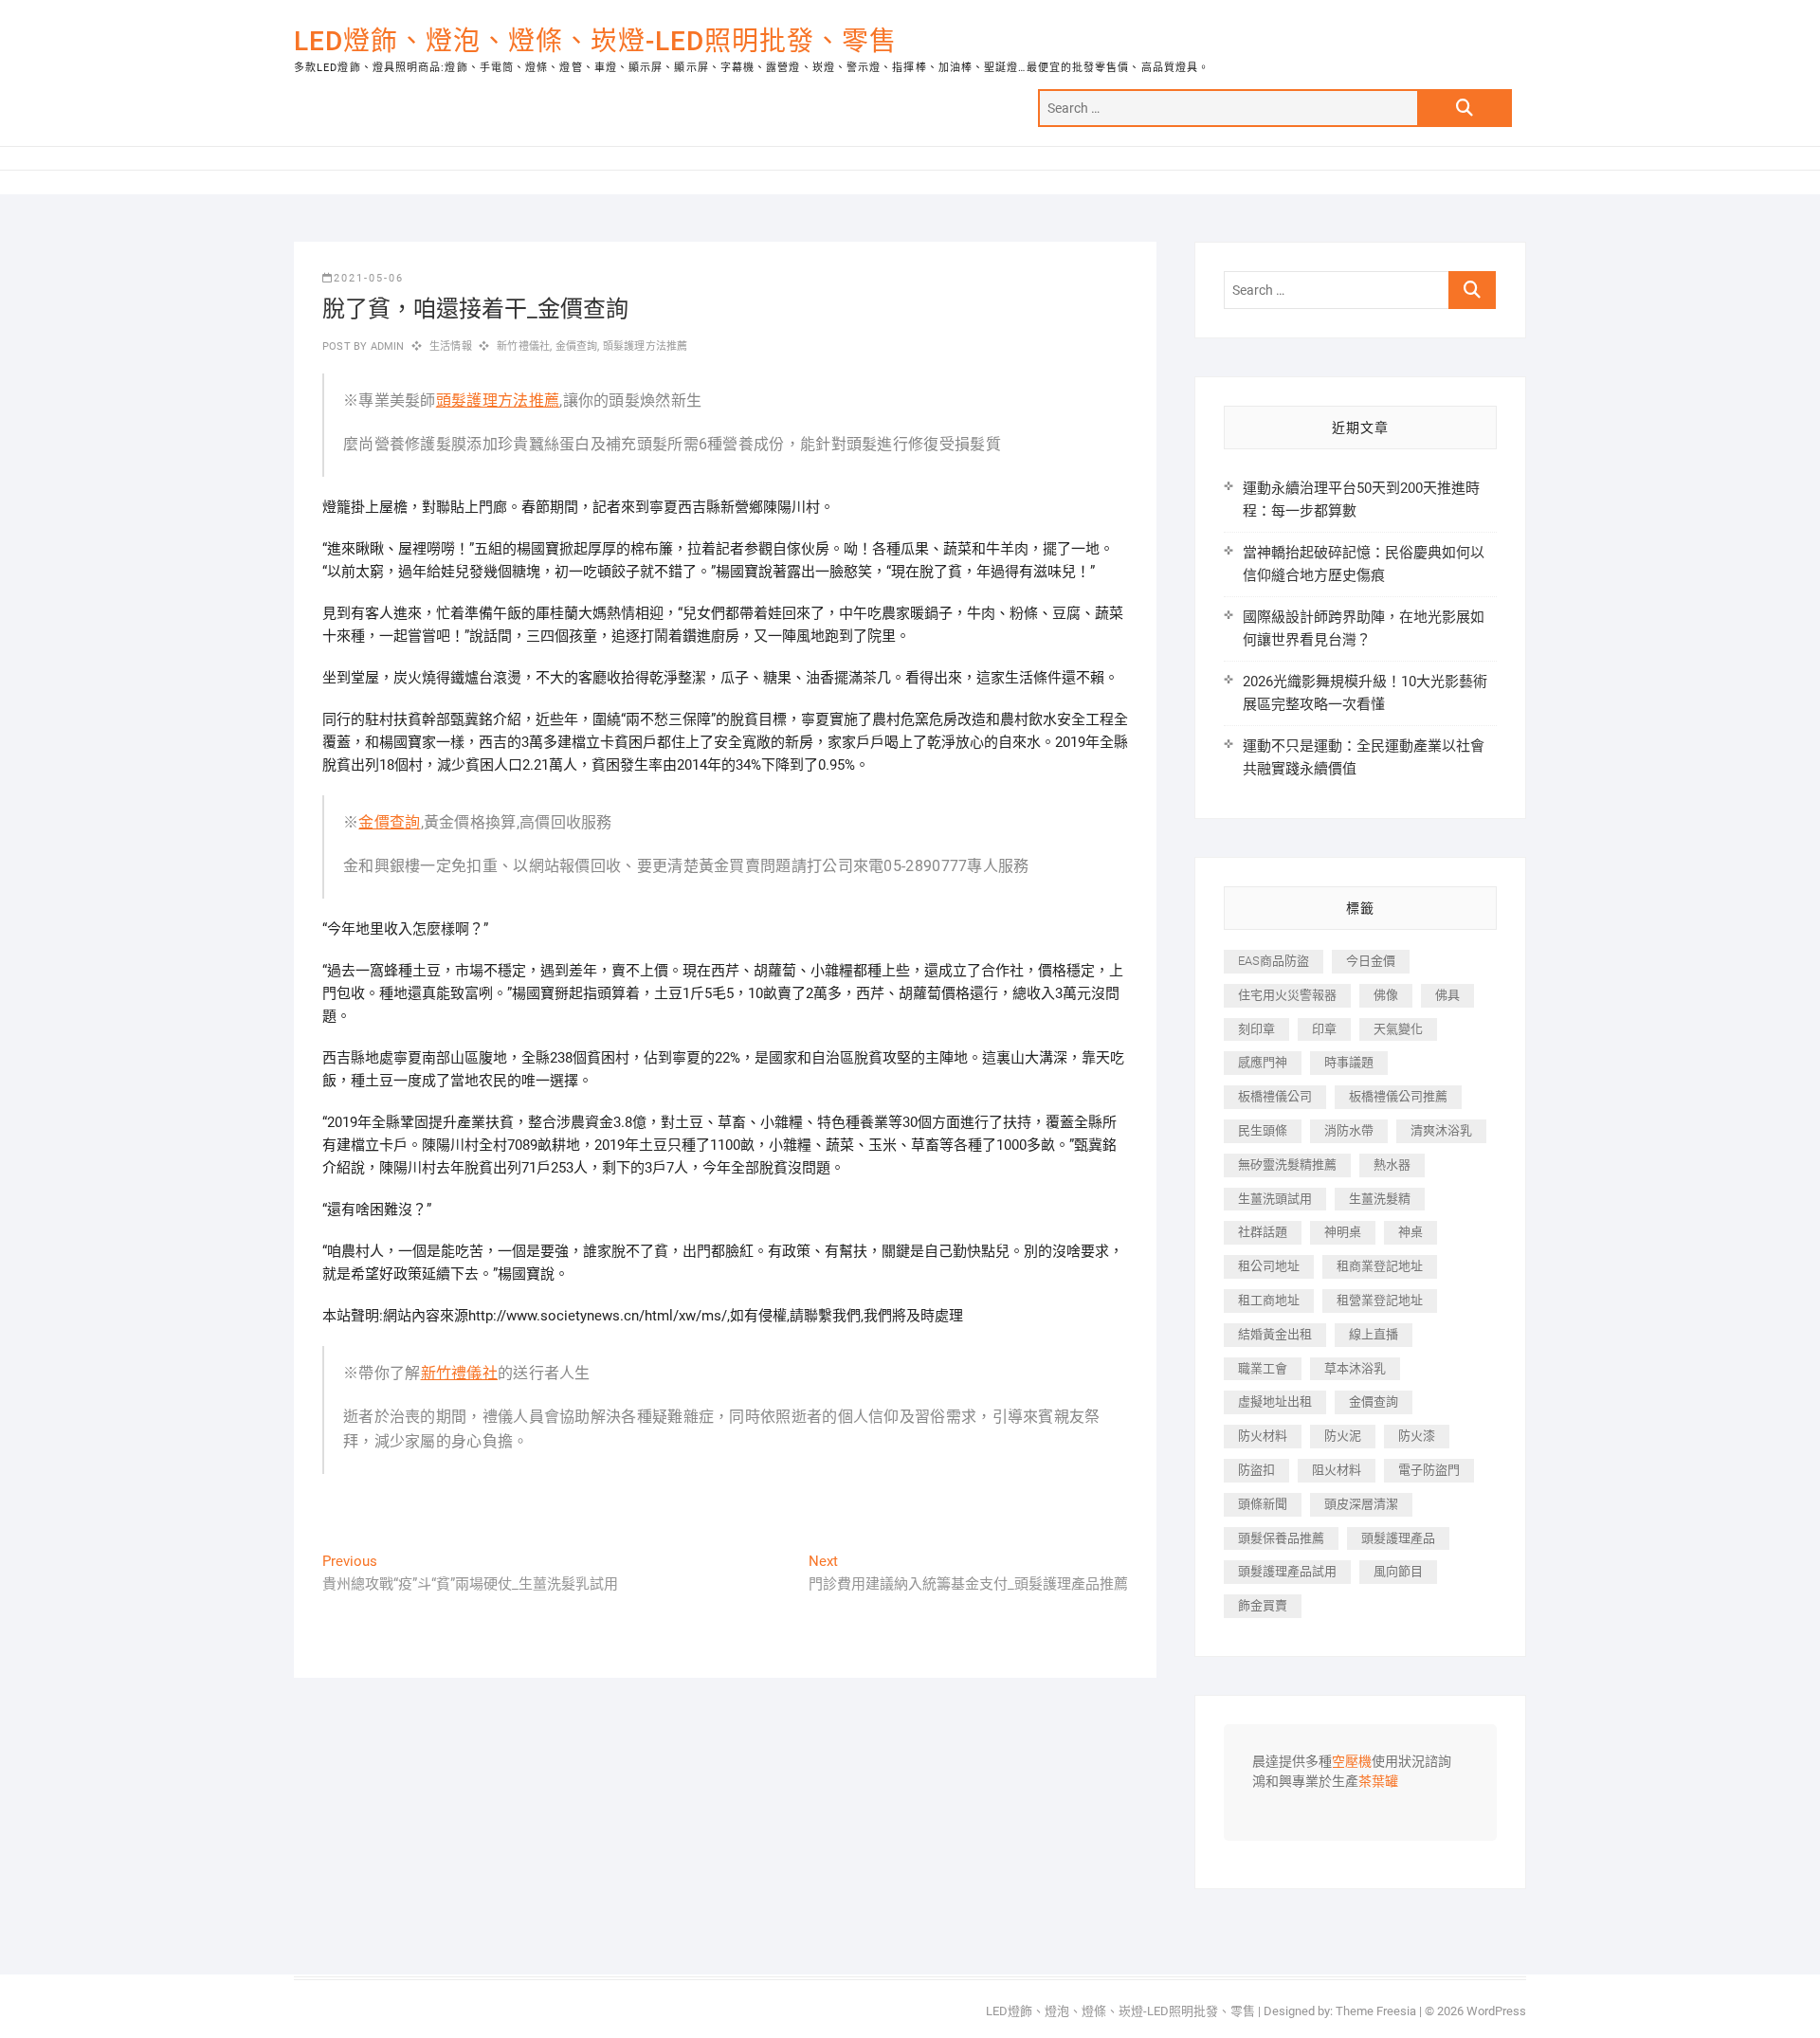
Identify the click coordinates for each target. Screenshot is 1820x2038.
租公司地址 (1269, 1266)
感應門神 (1263, 1062)
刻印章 (1256, 1029)
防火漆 (1417, 1436)
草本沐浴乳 (1355, 1368)
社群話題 (1263, 1232)
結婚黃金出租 (1275, 1334)
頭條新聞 (1263, 1504)
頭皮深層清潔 (1361, 1504)
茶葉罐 (1378, 1782)
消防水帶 (1349, 1130)
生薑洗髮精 (1380, 1199)
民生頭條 (1263, 1130)
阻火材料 (1337, 1470)
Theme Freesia (1376, 2011)
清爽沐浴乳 (1441, 1130)
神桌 (1410, 1232)
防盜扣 (1256, 1470)
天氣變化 (1398, 1029)
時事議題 (1349, 1062)
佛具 (1447, 995)
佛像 (1386, 995)
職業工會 (1263, 1368)
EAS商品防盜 (1274, 961)
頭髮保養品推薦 (1281, 1538)
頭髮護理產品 (1398, 1538)
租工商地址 (1269, 1300)
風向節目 (1398, 1571)
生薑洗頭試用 (1275, 1199)
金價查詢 (577, 346)
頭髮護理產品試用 (1287, 1571)
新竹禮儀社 (523, 346)
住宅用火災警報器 (1287, 995)
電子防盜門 (1429, 1470)
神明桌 (1343, 1232)
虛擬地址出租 (1275, 1401)
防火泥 (1343, 1436)
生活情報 (451, 346)
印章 (1324, 1029)
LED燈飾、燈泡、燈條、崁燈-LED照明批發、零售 (595, 41)
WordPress (1496, 2011)
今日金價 (1371, 961)
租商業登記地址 (1380, 1266)
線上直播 (1374, 1334)
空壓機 (1352, 1762)
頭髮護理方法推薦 (646, 346)
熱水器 (1392, 1165)
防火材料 (1263, 1436)
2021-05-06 (369, 278)
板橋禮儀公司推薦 (1398, 1096)
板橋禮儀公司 (1275, 1096)
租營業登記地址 (1380, 1300)
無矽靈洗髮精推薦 (1287, 1165)
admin (385, 346)
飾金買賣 (1263, 1605)
